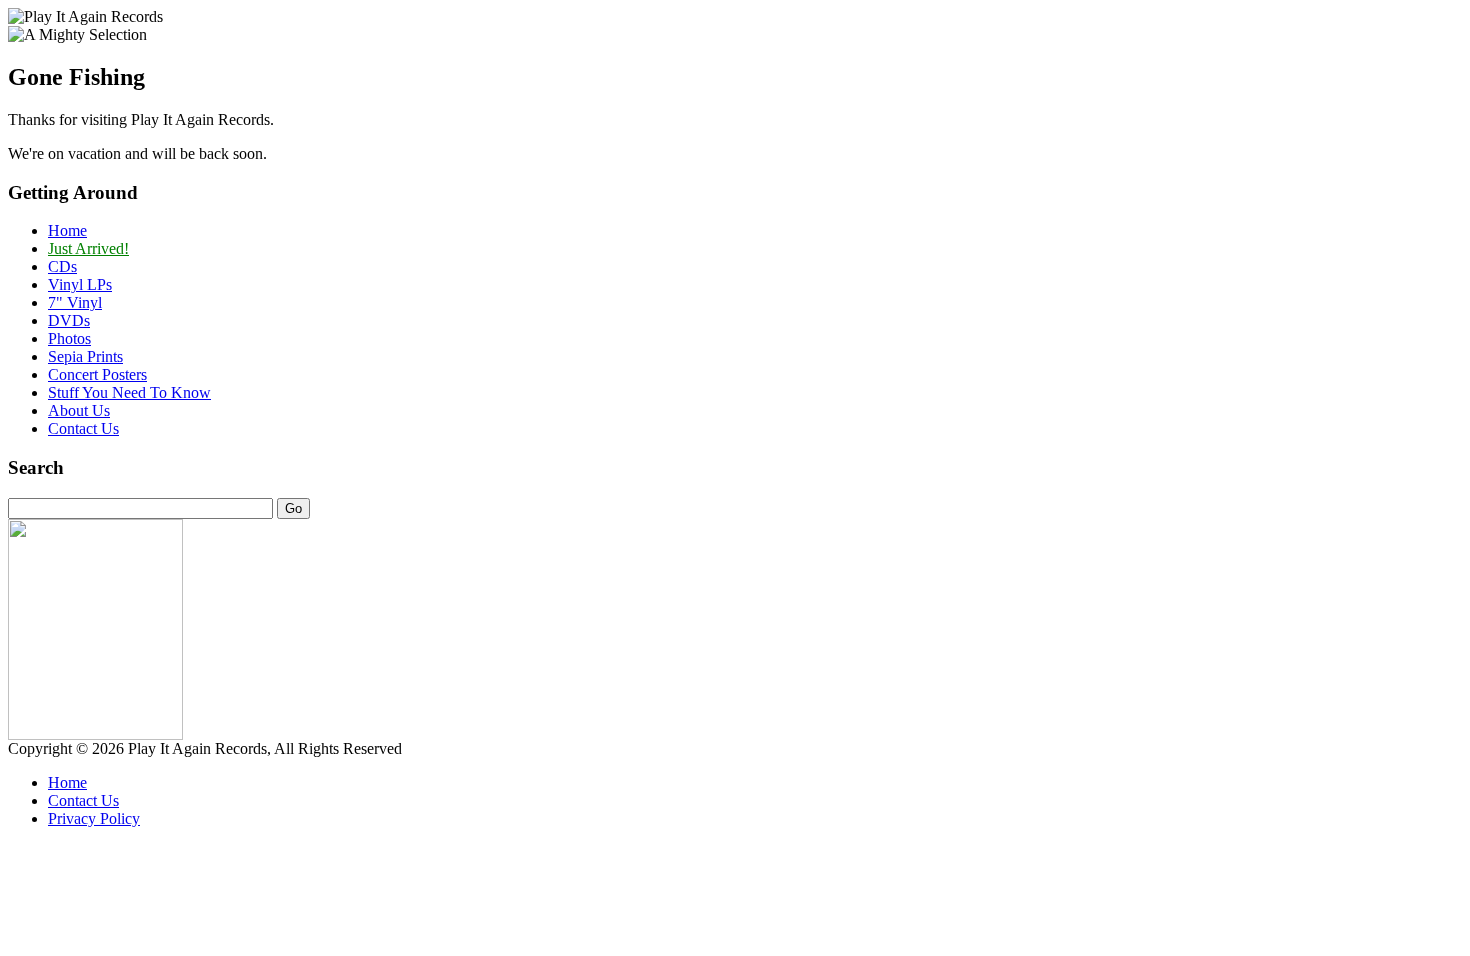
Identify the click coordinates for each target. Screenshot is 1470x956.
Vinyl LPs (80, 284)
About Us (79, 410)
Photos (69, 338)
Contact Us (83, 428)
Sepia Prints (85, 356)
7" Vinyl (75, 302)
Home (67, 230)
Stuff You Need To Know (129, 392)
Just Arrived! (88, 248)
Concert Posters (97, 374)
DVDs (69, 320)
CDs (62, 266)
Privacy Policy (94, 818)
